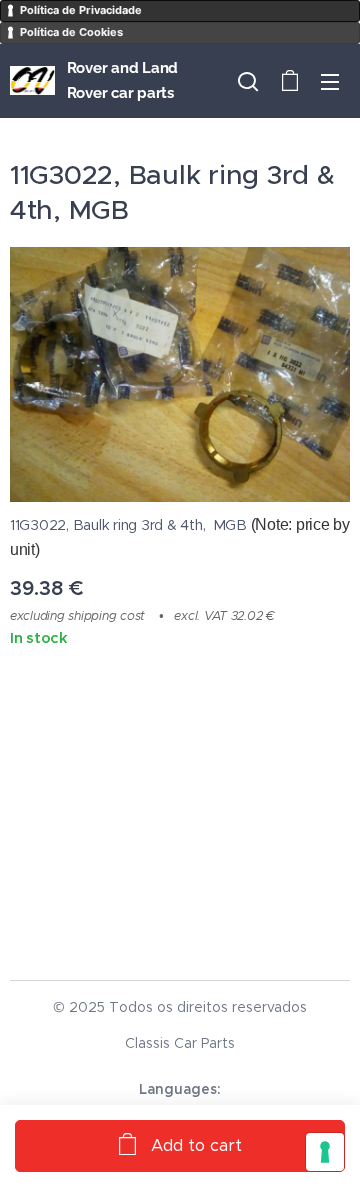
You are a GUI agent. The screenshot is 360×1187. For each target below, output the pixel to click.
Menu (330, 81)
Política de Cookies (71, 32)
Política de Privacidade (81, 10)
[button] (248, 81)
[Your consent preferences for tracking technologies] (325, 1152)
